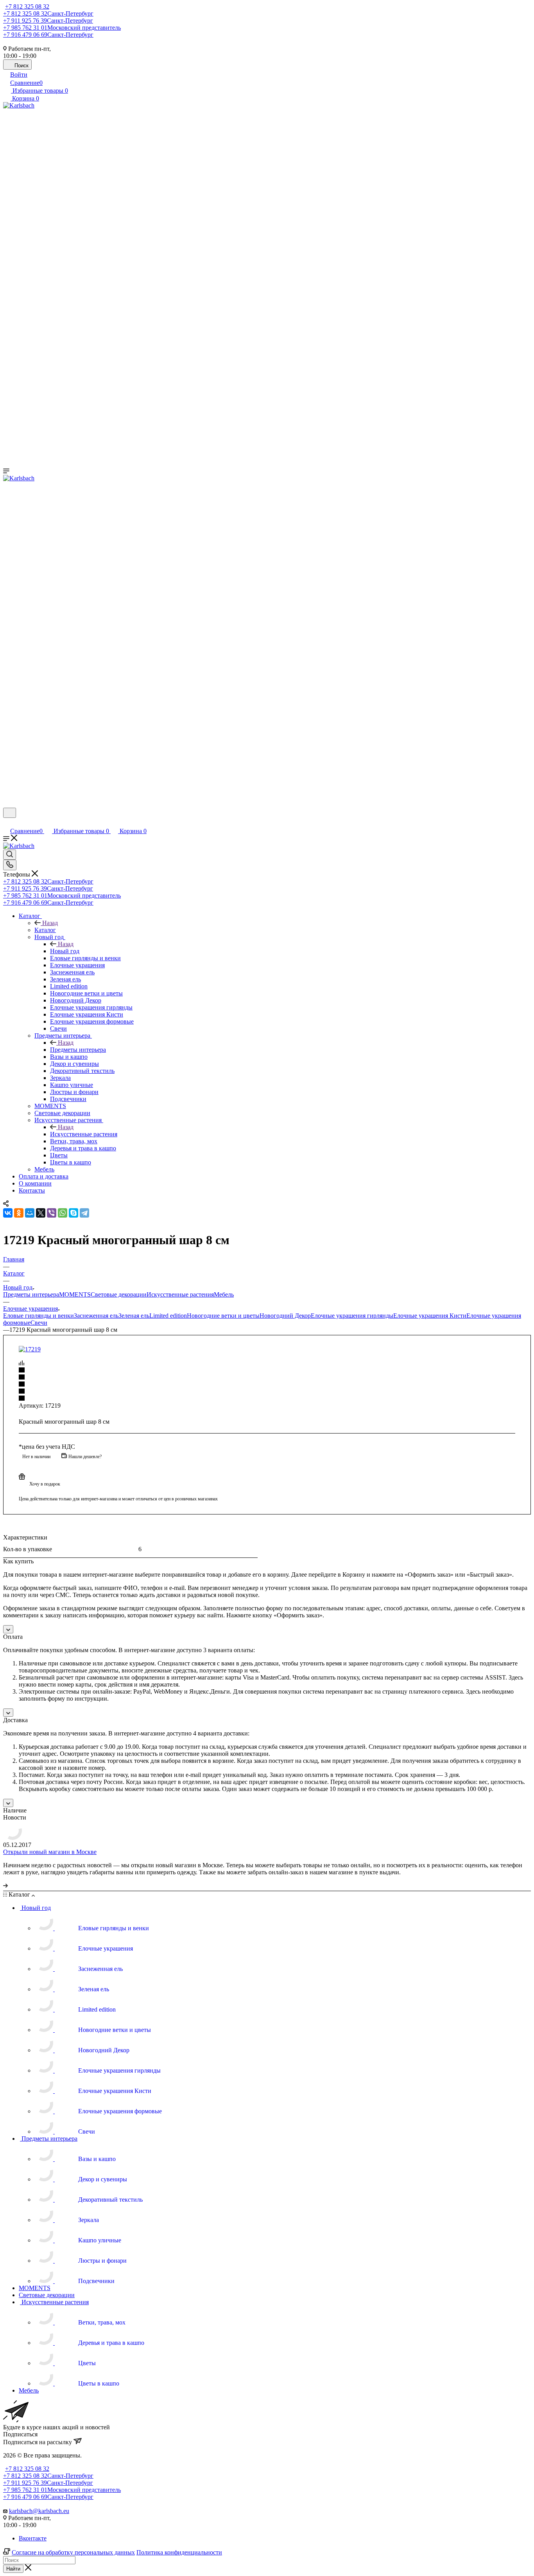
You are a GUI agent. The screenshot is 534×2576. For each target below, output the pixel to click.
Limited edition (168, 1316)
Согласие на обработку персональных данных (73, 2552)
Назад (50, 923)
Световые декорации (119, 1294)
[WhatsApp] (63, 1213)
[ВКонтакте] (8, 1213)
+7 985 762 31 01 (62, 28)
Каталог (45, 930)
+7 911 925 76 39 (48, 21)
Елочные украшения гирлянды (352, 1316)
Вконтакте (33, 2538)
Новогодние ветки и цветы (223, 1316)
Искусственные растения (84, 1134)
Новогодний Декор (285, 1316)
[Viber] (52, 1213)
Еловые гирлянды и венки (39, 1316)
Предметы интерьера (78, 1050)
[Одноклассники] (19, 1213)
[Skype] (73, 1213)
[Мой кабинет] (7, 823)
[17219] (30, 1349)
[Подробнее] (5, 1885)
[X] (41, 1213)
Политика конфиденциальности (179, 2552)
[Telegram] (84, 1213)
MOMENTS (75, 1294)
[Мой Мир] (30, 1213)
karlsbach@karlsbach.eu (39, 2511)
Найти (13, 2569)
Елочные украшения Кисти (430, 1316)
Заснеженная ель (96, 1316)
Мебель (224, 1294)
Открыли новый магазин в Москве (50, 1852)
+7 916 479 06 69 (48, 35)
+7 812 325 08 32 (27, 6)
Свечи (39, 1323)
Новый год (65, 951)
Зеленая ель (134, 1316)
